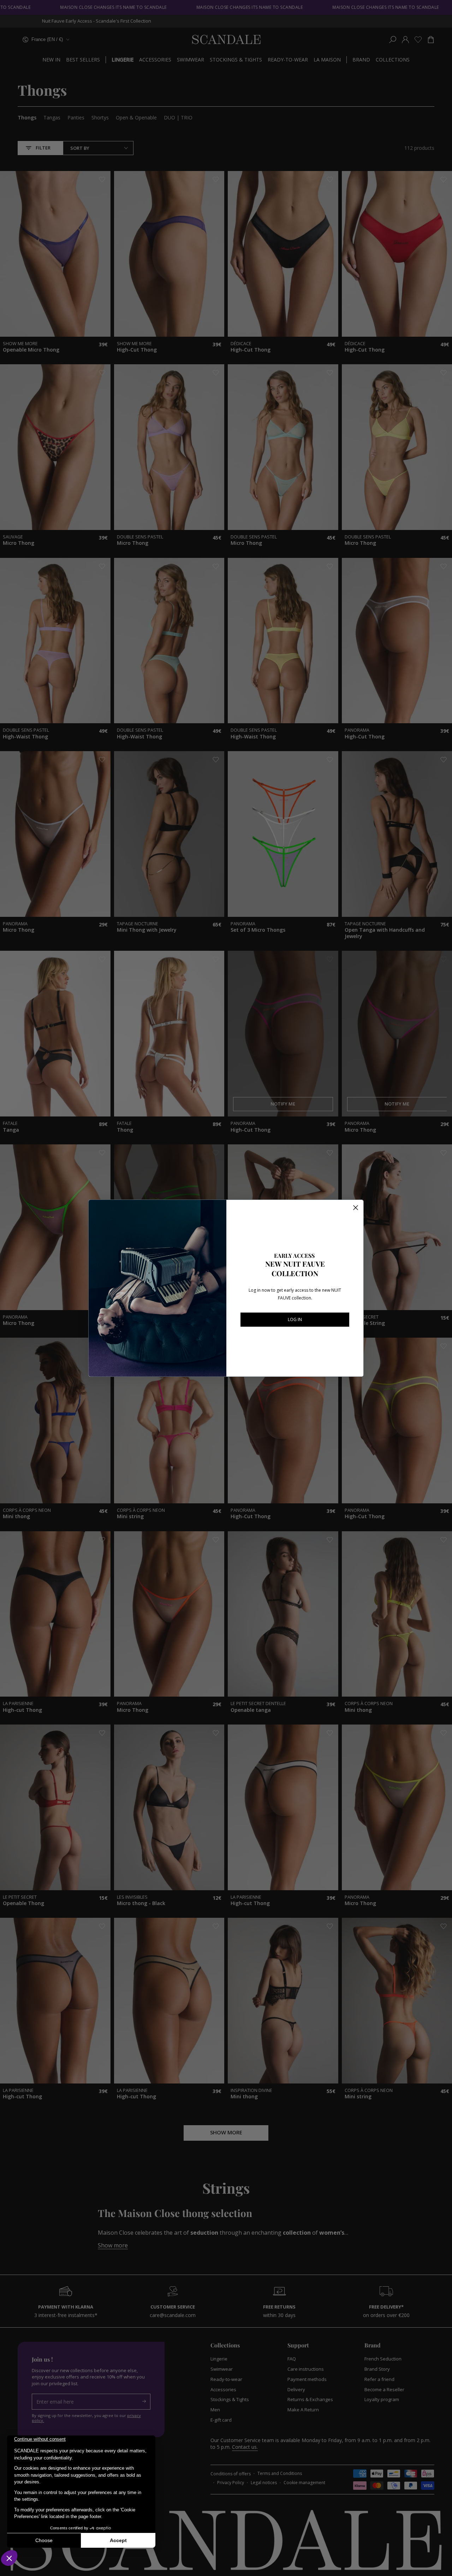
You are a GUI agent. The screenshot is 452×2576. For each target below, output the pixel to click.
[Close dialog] (356, 1208)
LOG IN (295, 1319)
